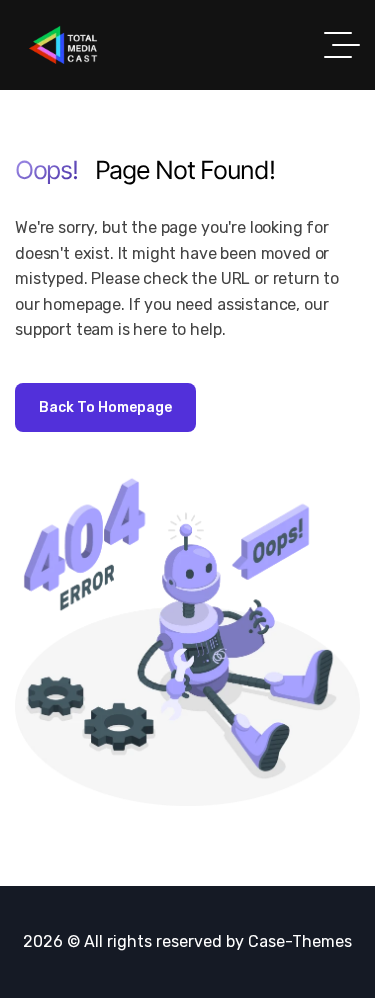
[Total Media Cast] (63, 45)
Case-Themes (300, 941)
